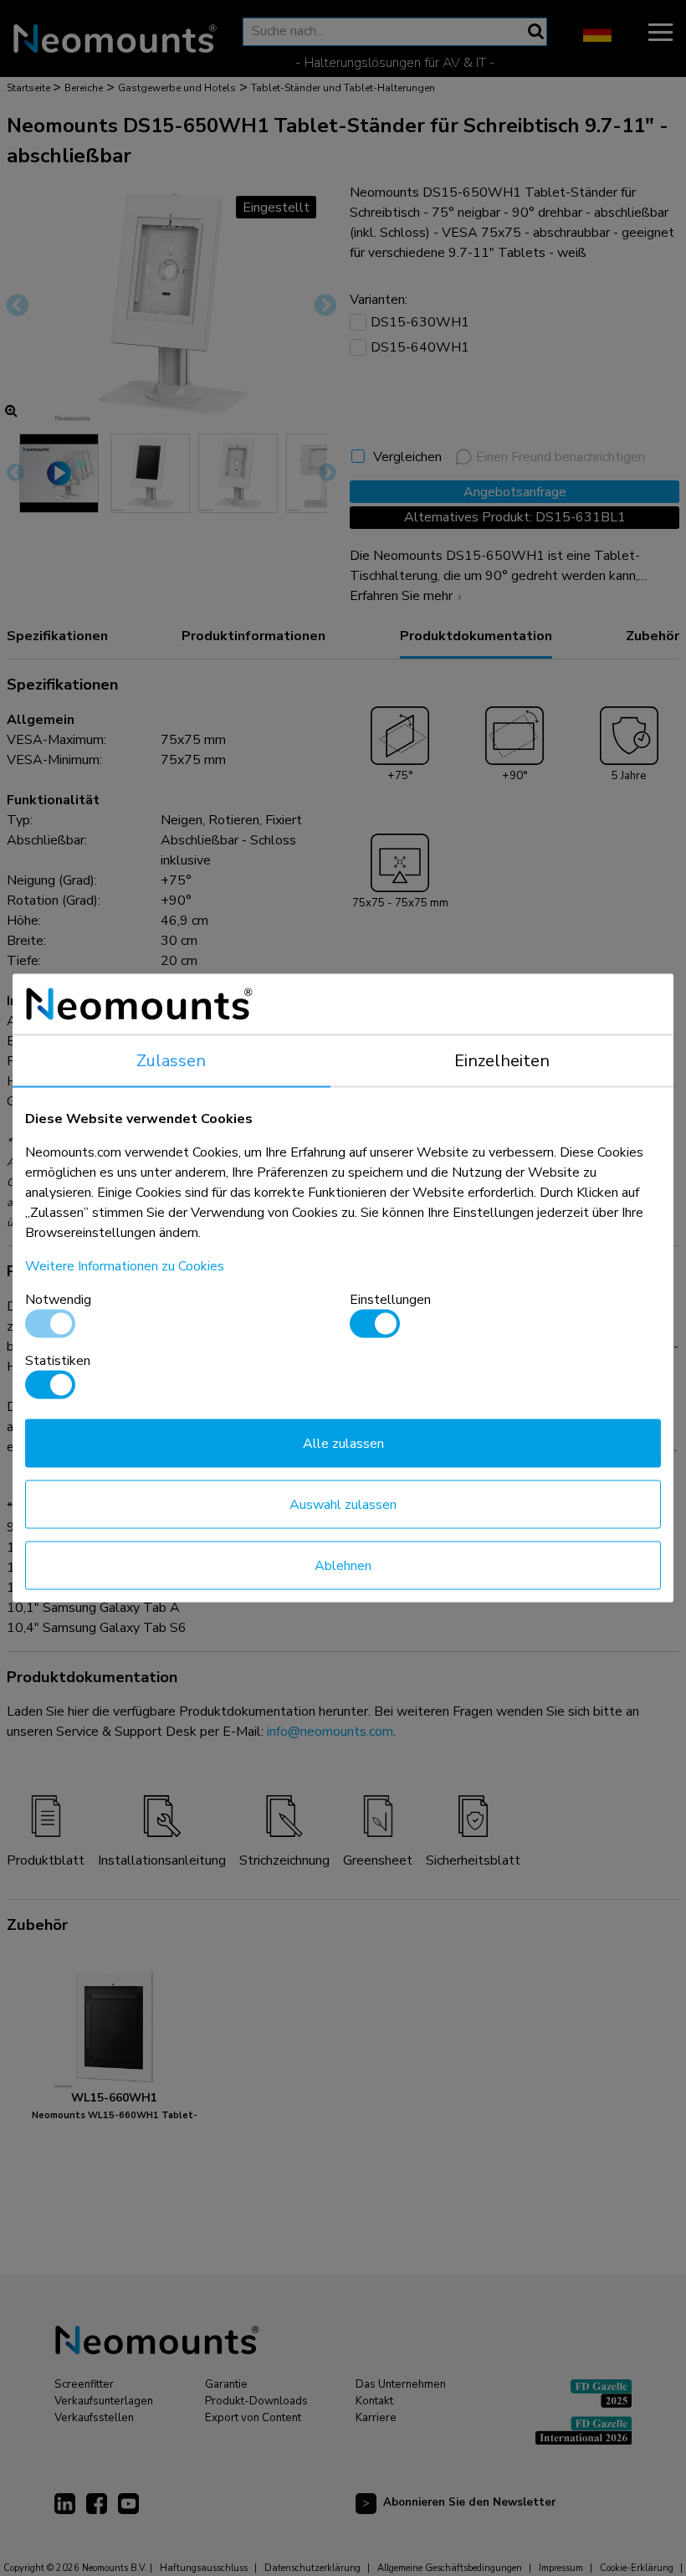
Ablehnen (343, 1566)
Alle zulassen (343, 1444)
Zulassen (171, 1061)
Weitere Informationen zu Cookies (125, 1266)
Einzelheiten (502, 1061)
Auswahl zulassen (343, 1505)
